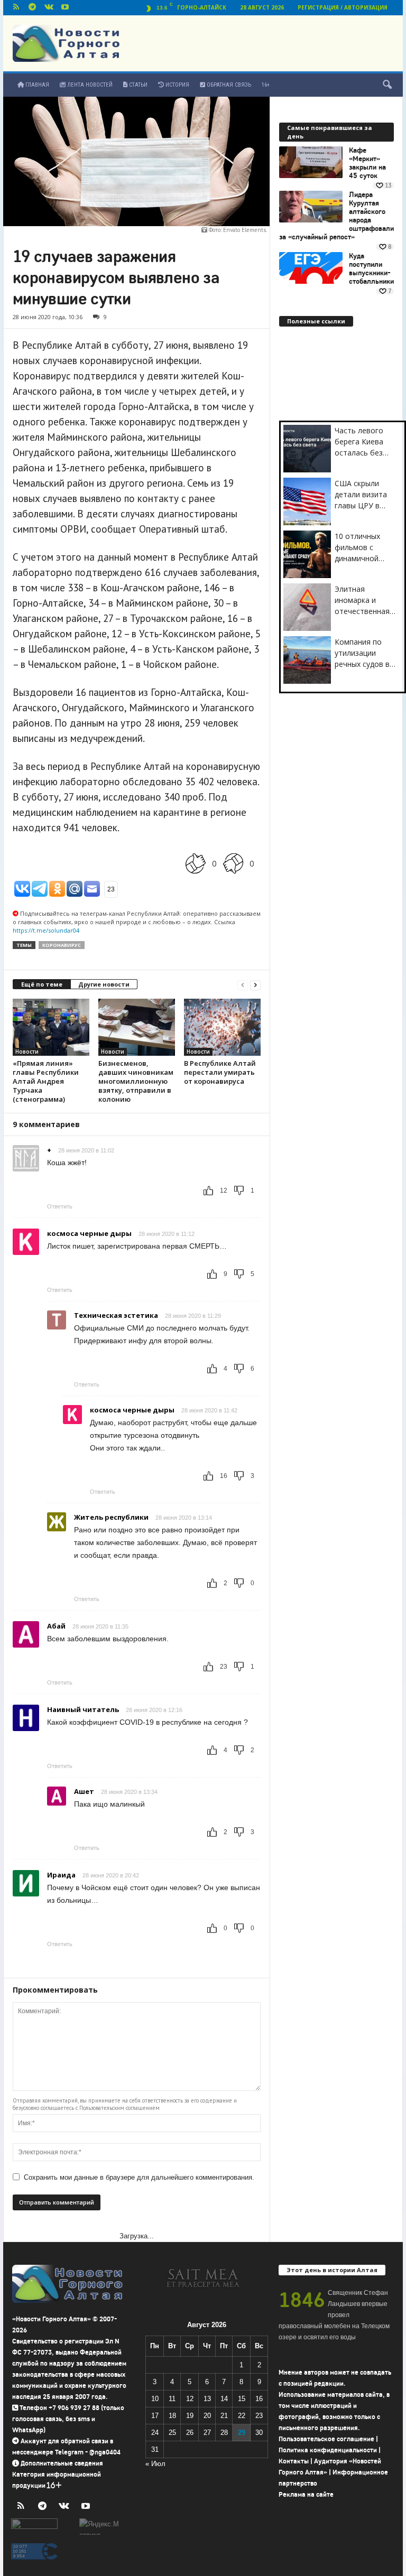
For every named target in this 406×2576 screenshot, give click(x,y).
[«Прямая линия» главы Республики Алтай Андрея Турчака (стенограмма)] (51, 1027)
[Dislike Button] (233, 864)
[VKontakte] (49, 8)
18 (172, 2416)
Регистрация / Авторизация (343, 7)
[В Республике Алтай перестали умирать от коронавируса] (222, 1027)
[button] (387, 85)
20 (207, 2416)
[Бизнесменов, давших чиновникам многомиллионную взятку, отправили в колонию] (137, 1027)
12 (190, 2399)
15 (242, 2399)
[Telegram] (32, 8)
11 (172, 2399)
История (177, 85)
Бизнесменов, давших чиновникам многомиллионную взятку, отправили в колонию (136, 1081)
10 (155, 2399)
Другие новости (104, 984)
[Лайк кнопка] (196, 864)
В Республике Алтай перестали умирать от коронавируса (220, 1072)
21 (224, 2416)
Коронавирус (62, 945)
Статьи (137, 85)
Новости (27, 1052)
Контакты (294, 2461)
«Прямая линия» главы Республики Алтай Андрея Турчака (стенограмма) (46, 1081)
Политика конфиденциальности (328, 2450)
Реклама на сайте (306, 2494)
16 (259, 2399)
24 (155, 2433)
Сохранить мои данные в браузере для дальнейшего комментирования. (139, 2177)
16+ (266, 85)
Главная (36, 85)
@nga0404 (105, 2452)
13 (207, 2399)
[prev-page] (243, 985)
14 (224, 2399)
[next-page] (255, 985)
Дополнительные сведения (62, 2463)
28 (224, 2433)
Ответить (60, 1206)
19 (190, 2416)
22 (242, 2416)
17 (155, 2416)
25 (172, 2433)
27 (207, 2433)
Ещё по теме (42, 984)
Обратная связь (228, 85)
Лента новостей (89, 85)
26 (190, 2433)
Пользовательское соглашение (326, 2439)
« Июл (155, 2464)
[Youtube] (65, 8)
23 (259, 2416)
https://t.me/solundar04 (46, 930)
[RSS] (16, 8)
